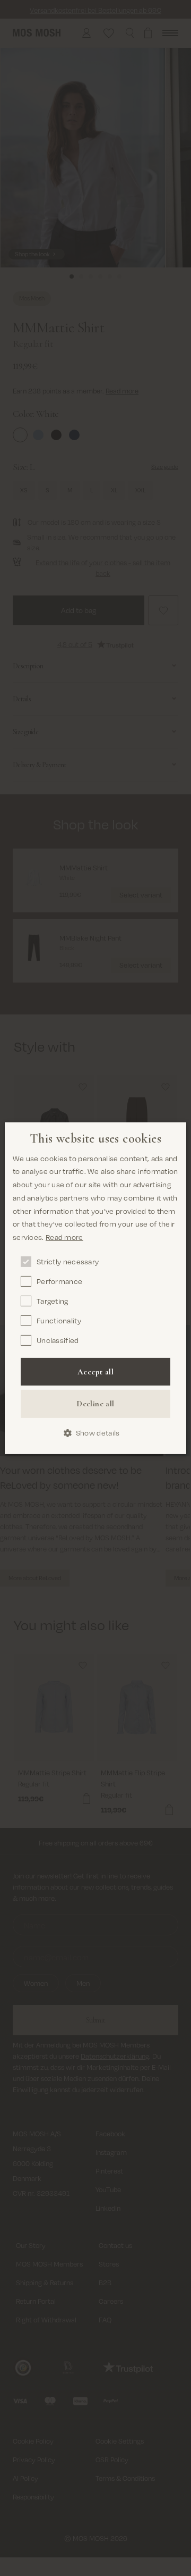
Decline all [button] (95, 1404)
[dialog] (95, 1288)
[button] (96, 1433)
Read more (64, 1237)
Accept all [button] (95, 1372)
